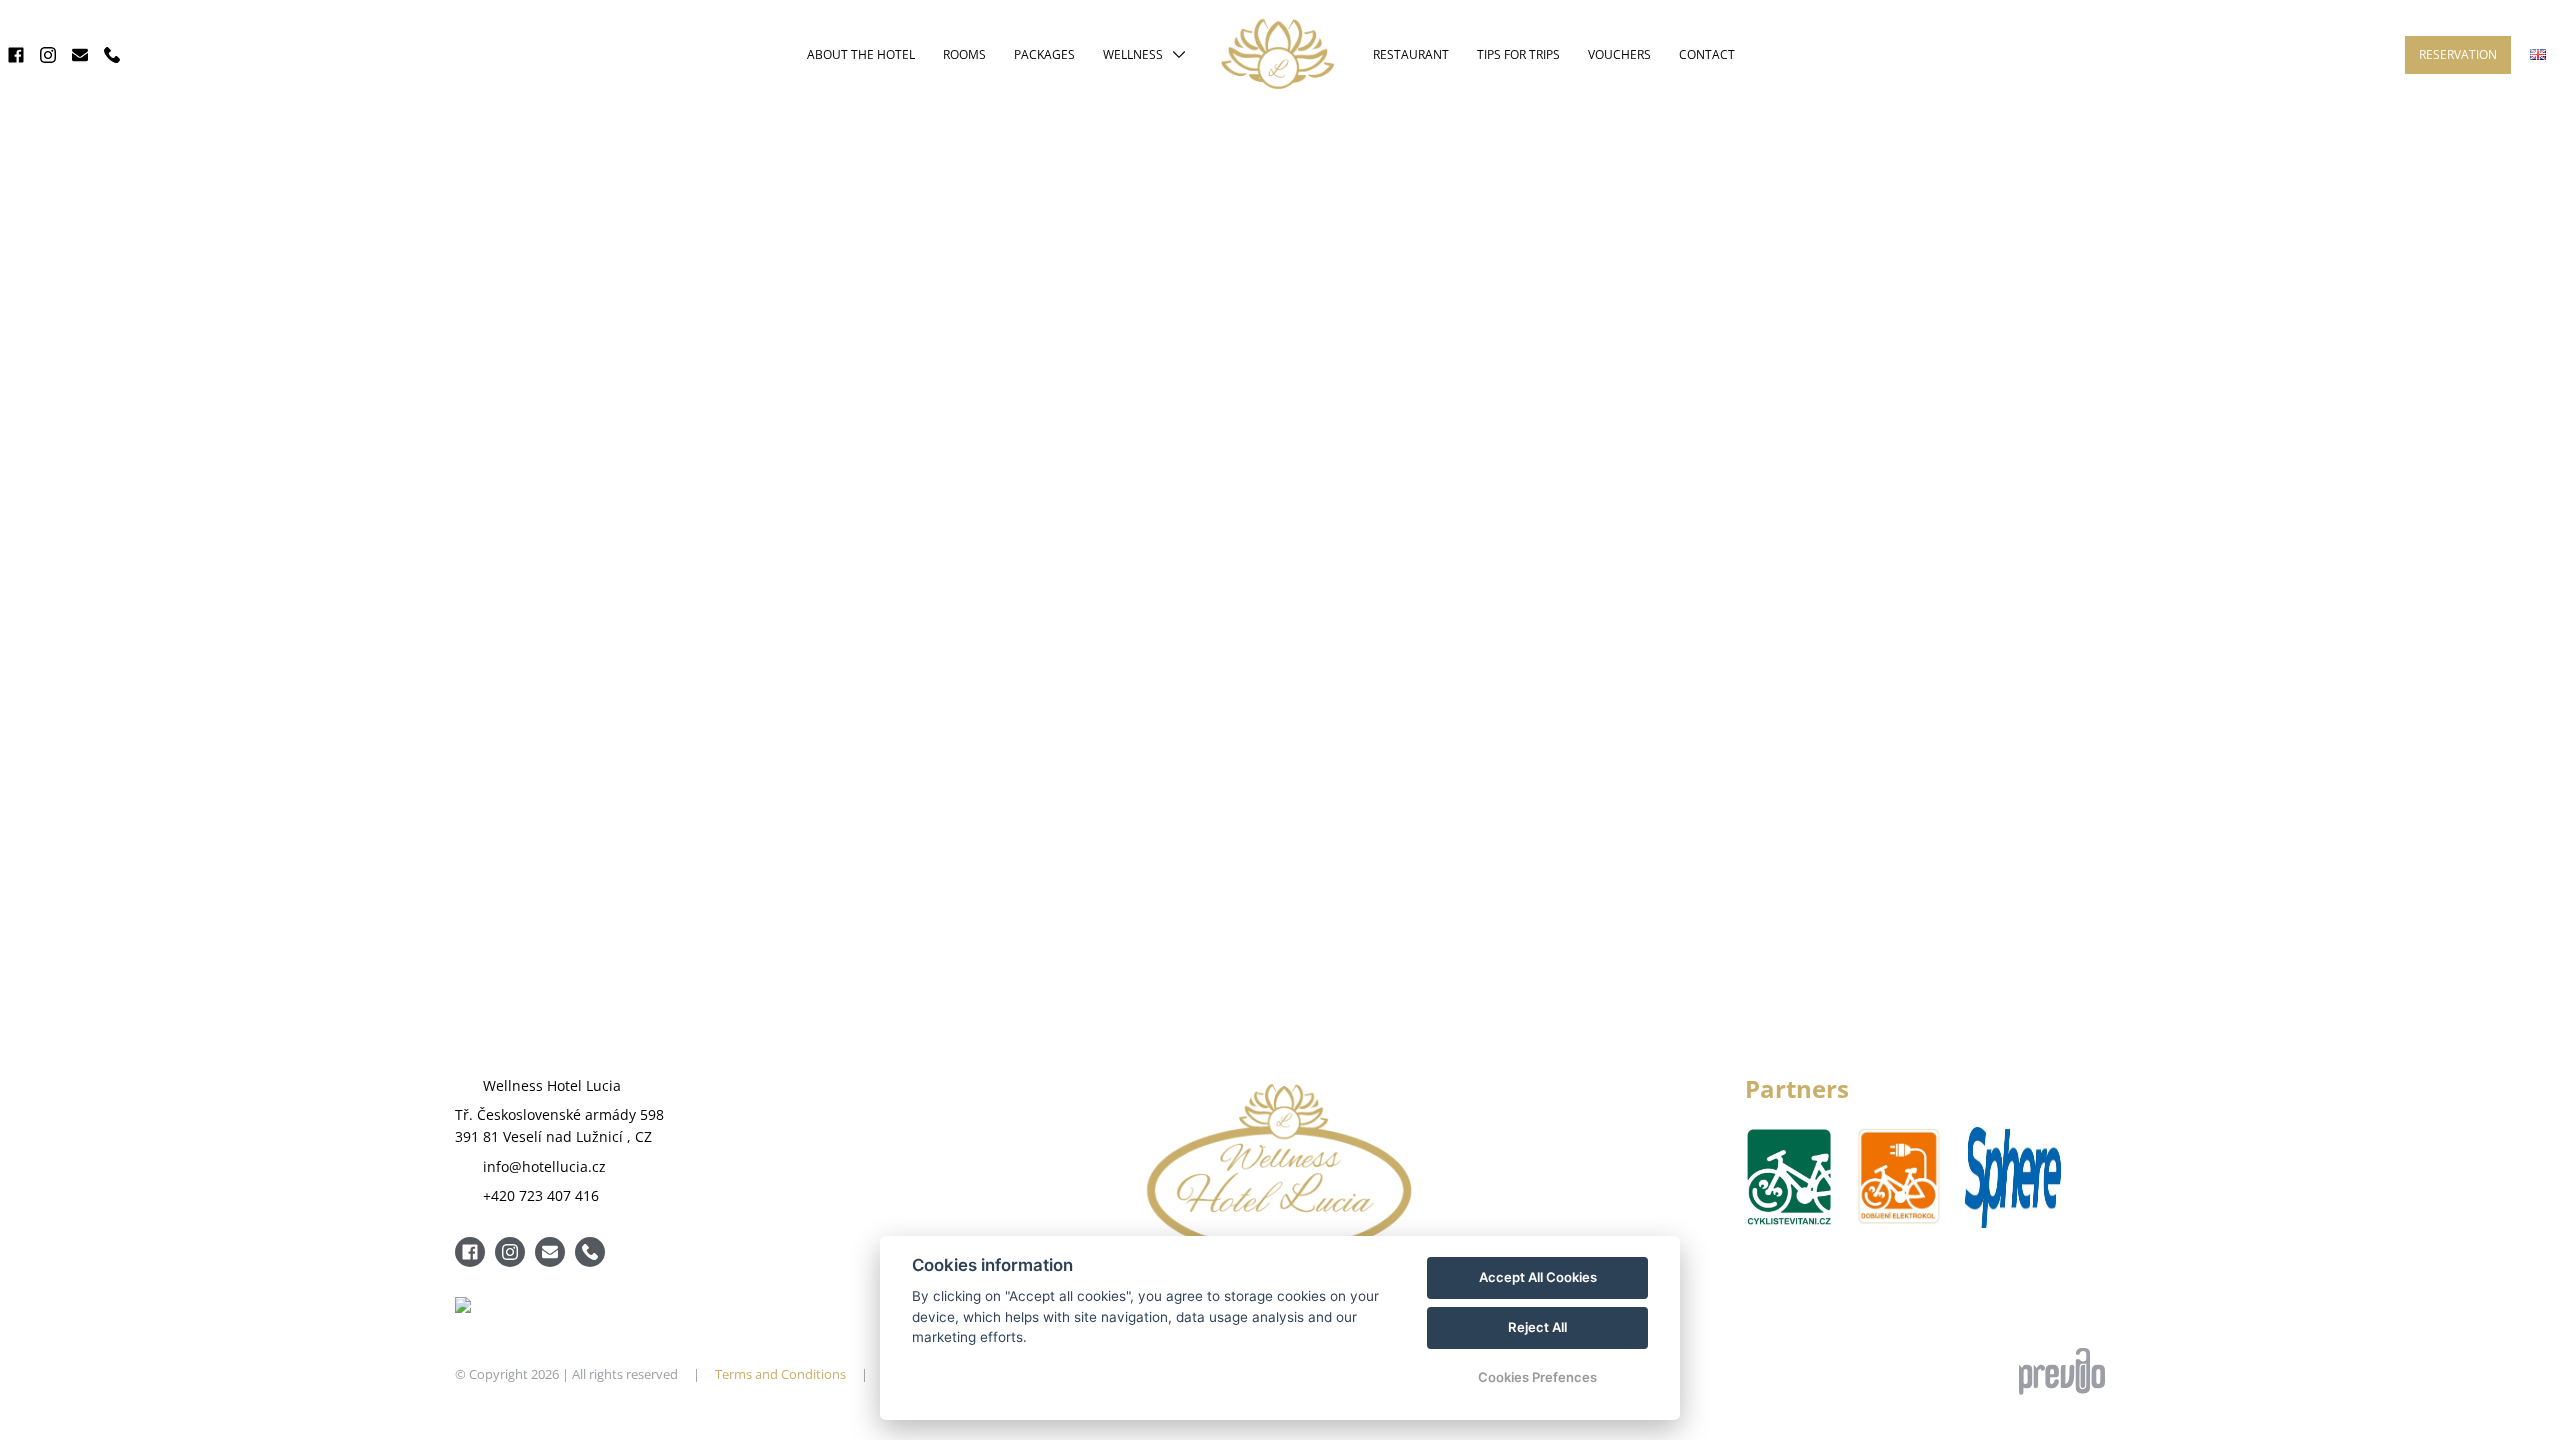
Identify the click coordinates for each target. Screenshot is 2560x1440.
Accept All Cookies (1538, 1277)
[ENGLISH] (2538, 54)
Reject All (1537, 1327)
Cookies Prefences (1537, 1377)
